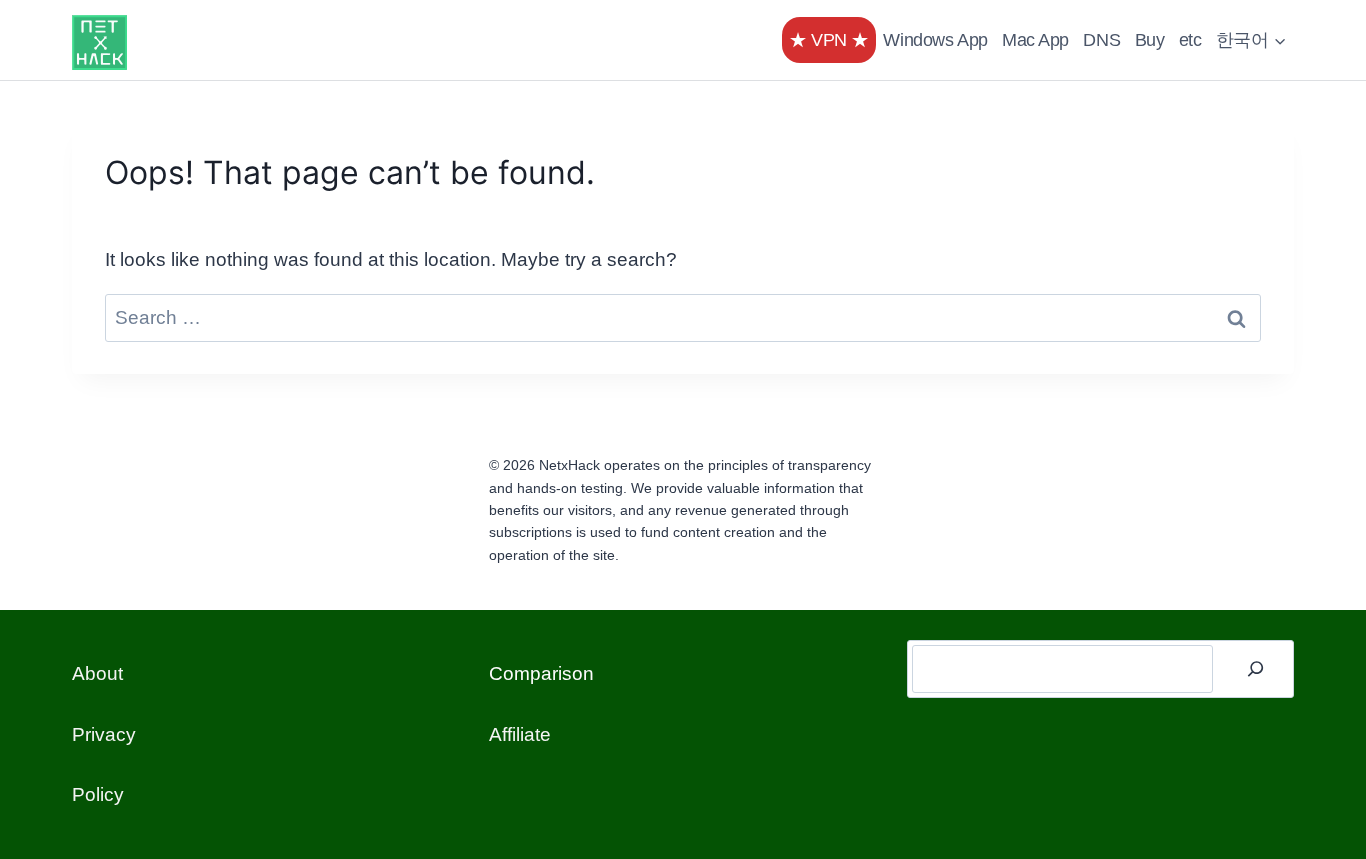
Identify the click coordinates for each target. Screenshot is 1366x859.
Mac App (1035, 40)
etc (1190, 40)
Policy (98, 794)
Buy (1150, 40)
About (97, 673)
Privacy (104, 734)
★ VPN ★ (829, 40)
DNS (1101, 40)
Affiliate (520, 734)
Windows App (935, 40)
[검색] (1256, 669)
